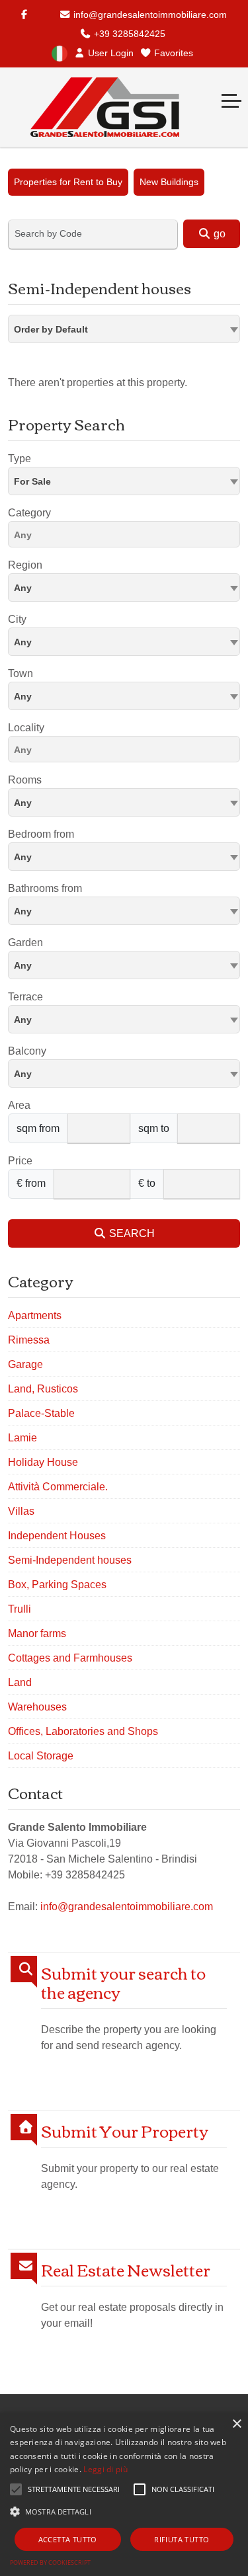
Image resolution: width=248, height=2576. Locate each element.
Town (21, 673)
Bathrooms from (45, 888)
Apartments (35, 1315)
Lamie (22, 1438)
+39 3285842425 (128, 34)
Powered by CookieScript (50, 2562)
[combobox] (124, 329)
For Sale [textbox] (32, 481)
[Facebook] (24, 15)
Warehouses (37, 1707)
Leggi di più (105, 2469)
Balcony (27, 1051)
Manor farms (37, 1633)
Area (19, 1105)
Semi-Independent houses (70, 1560)
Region (25, 565)
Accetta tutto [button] (68, 2539)
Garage (25, 1364)
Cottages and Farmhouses (70, 1658)
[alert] (124, 2494)
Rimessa (29, 1340)
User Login (109, 53)
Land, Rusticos (43, 1389)
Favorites (172, 53)
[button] (124, 2511)
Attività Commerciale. (58, 1487)
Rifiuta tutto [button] (182, 2539)
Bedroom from (41, 834)
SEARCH (131, 1233)
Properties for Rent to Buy (68, 182)
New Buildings (169, 182)
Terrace (25, 997)
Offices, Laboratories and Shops (83, 1731)
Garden (25, 943)
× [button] (236, 2424)
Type (20, 459)
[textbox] (124, 587)
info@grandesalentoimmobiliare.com (149, 15)
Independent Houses (57, 1536)
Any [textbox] (23, 696)
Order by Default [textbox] (51, 329)
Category (29, 513)
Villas (21, 1511)
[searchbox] (127, 537)
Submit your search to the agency (123, 1982)
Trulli (20, 1609)
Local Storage (41, 1756)
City (17, 619)
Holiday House (43, 1462)
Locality (26, 728)
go (218, 234)
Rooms (25, 780)
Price (20, 1161)
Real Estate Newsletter (126, 2270)
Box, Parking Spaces (57, 1585)
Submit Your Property (125, 2131)
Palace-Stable (41, 1413)
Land (20, 1682)
